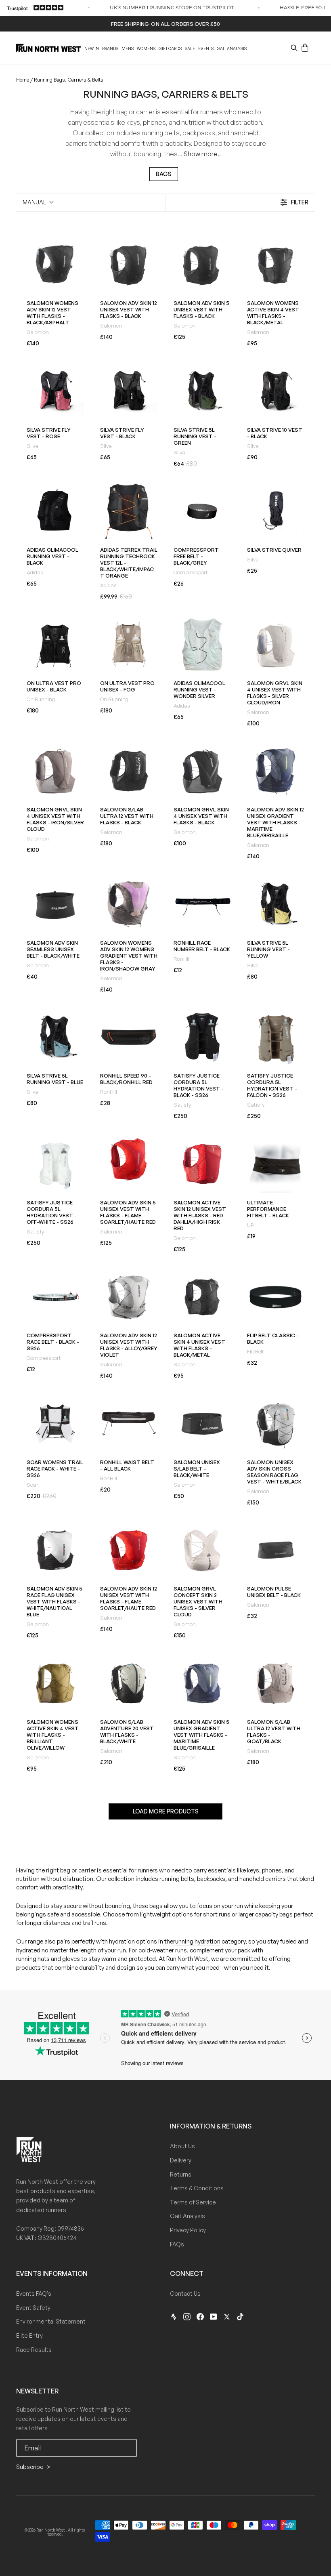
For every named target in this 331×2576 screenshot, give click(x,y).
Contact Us (185, 2293)
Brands (110, 48)
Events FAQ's (34, 2293)
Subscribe (30, 2467)
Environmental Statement (51, 2321)
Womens (146, 48)
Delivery (181, 2160)
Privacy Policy (188, 2230)
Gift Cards (170, 48)
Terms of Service (193, 2202)
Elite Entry (29, 2335)
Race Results (34, 2350)
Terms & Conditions (197, 2188)
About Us (182, 2146)
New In (92, 48)
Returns (181, 2174)
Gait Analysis (232, 48)
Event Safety (33, 2308)
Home (23, 80)
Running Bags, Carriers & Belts (69, 80)
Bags (164, 174)
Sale (190, 48)
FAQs (177, 2244)
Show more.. (202, 154)
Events (206, 48)
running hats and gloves (48, 1959)
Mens (128, 48)
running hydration (197, 1941)
